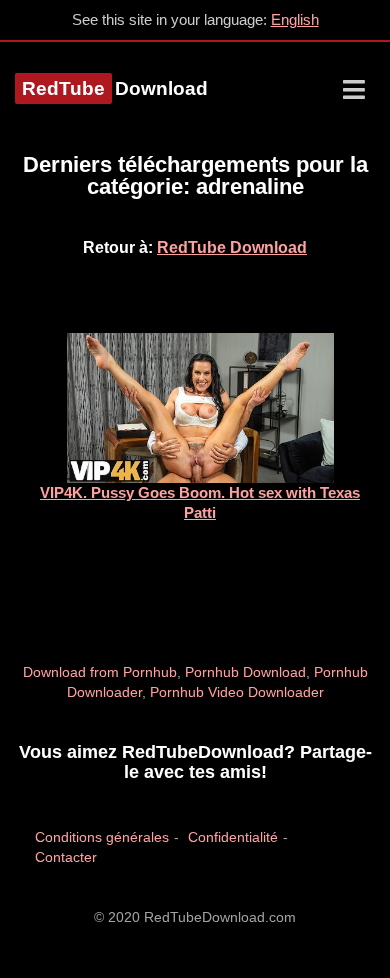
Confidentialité (233, 837)
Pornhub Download (245, 672)
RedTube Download (232, 247)
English (295, 19)
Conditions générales (102, 837)
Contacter (66, 857)
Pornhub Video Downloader (237, 692)
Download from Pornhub (100, 672)
